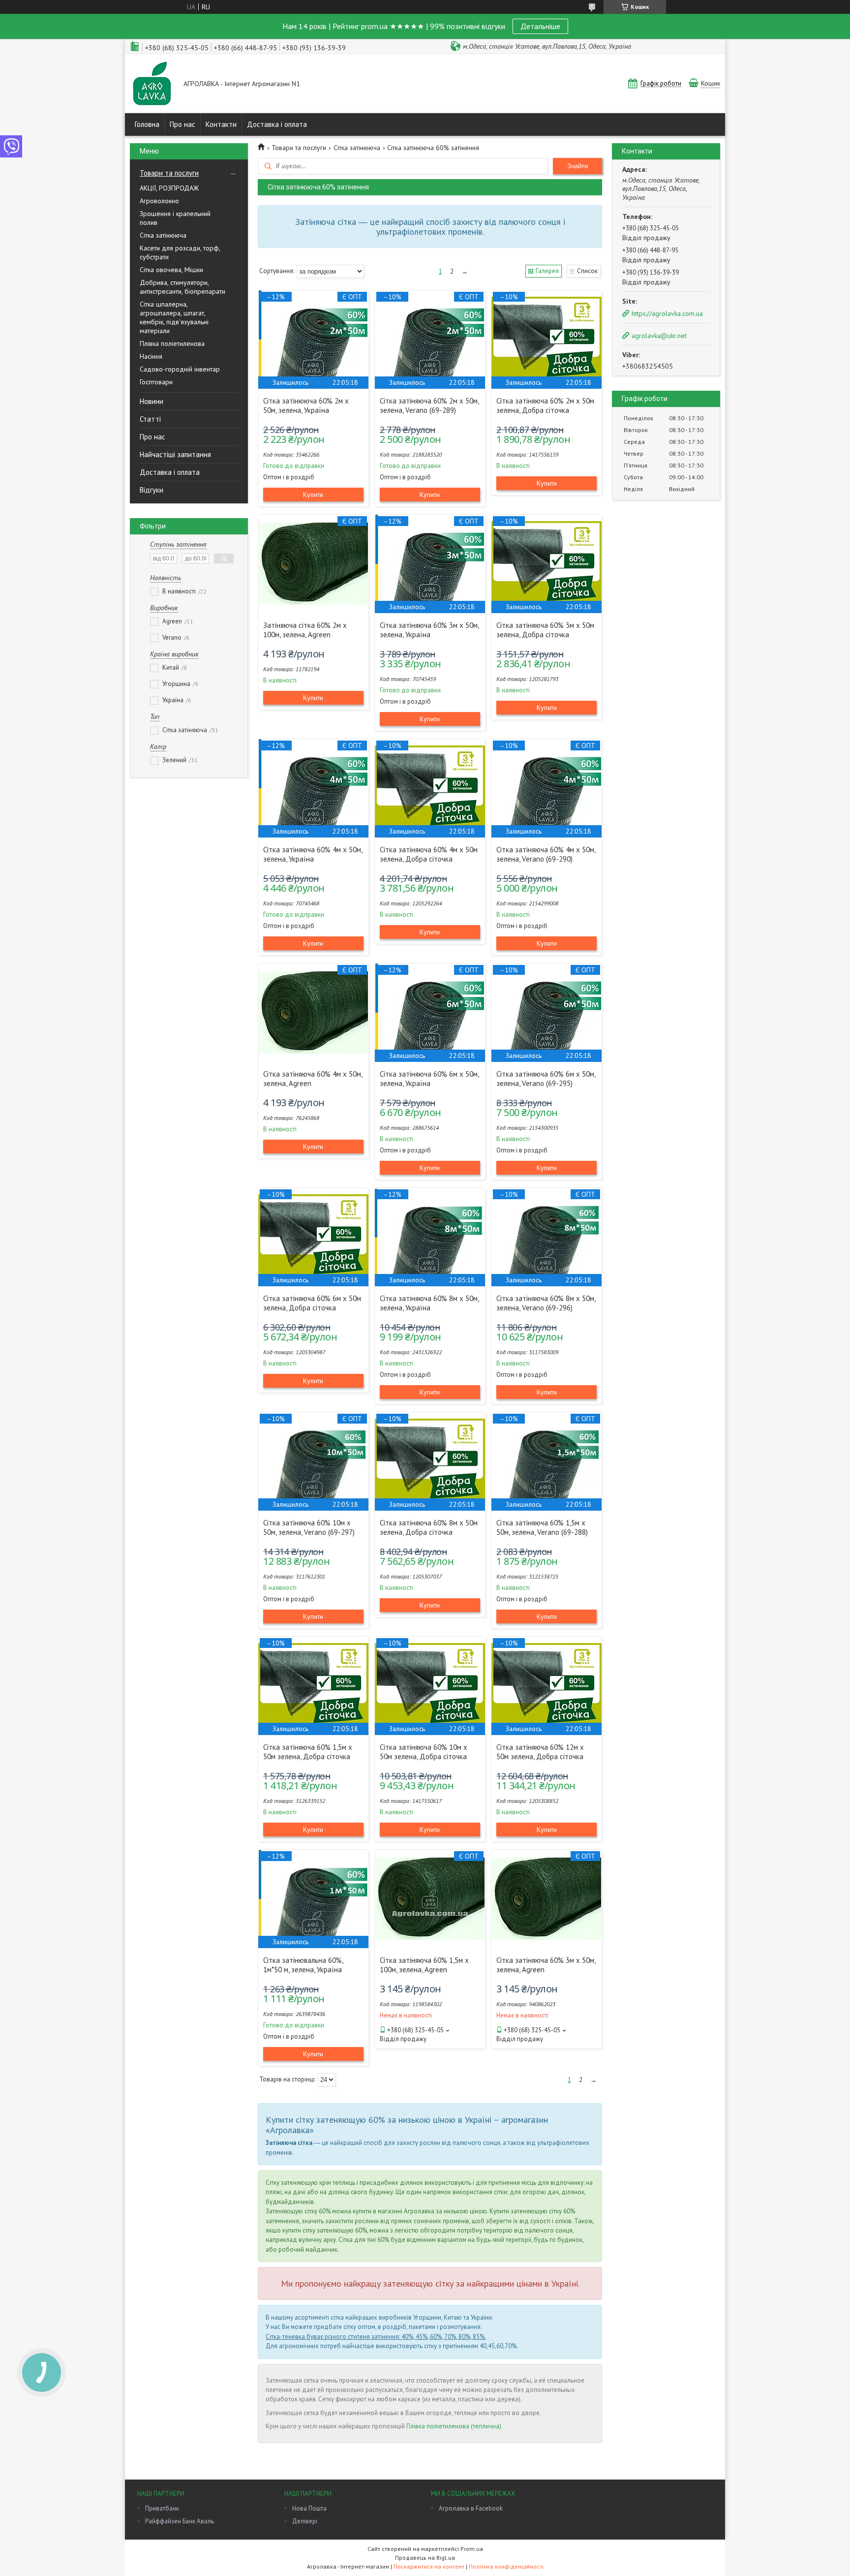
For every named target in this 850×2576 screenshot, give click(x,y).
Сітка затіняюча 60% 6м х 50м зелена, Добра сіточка (312, 1303)
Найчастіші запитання (175, 454)
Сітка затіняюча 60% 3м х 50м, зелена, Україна (429, 630)
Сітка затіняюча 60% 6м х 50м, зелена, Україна (429, 1079)
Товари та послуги (169, 173)
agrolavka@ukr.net (659, 336)
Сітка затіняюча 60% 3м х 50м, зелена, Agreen (546, 1965)
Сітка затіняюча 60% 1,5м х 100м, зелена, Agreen (424, 1965)
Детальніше (540, 26)
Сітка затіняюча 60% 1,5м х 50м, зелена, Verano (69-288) (542, 1527)
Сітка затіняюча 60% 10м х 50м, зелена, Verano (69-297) (309, 1527)
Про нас (182, 124)
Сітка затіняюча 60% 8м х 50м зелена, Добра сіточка (429, 1527)
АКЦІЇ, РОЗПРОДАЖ (169, 188)
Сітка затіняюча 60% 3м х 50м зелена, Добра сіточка (545, 630)
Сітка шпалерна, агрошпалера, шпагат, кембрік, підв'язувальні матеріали (174, 317)
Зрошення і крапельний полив (175, 218)
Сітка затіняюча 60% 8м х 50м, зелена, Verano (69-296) (546, 1303)
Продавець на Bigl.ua (425, 2558)
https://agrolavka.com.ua (667, 313)
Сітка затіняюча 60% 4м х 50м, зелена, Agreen (313, 1079)
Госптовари (156, 382)
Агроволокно (159, 201)
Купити (313, 495)
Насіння (151, 356)
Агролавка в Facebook (471, 2508)
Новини (152, 401)
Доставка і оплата (277, 124)
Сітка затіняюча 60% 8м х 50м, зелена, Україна (429, 1303)
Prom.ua (472, 2549)
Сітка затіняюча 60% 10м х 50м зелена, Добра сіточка (424, 1752)
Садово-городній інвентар (180, 369)
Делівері (305, 2521)
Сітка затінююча (163, 235)
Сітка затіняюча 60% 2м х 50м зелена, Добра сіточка (545, 405)
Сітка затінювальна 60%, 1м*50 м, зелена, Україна (303, 1965)
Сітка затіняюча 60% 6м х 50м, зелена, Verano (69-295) (546, 1079)
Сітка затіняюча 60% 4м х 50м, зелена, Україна (313, 854)
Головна (147, 124)
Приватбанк (162, 2508)
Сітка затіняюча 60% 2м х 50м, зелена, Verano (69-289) (429, 405)
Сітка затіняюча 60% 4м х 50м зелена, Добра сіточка (429, 854)
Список (587, 271)
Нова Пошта (309, 2508)
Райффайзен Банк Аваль (180, 2521)
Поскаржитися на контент (429, 2566)
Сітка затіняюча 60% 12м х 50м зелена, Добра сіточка (540, 1752)
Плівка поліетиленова (172, 343)
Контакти (221, 124)
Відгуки (152, 490)
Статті (150, 419)
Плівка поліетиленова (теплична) (454, 2426)
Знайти (577, 166)
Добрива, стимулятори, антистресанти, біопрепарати (182, 287)
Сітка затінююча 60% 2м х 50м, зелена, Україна (306, 405)
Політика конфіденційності (506, 2566)
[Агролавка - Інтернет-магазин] (152, 84)
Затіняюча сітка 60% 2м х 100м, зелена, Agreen (305, 630)
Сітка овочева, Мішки (171, 270)
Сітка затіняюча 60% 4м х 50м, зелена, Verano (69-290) (546, 854)
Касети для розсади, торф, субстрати (180, 252)
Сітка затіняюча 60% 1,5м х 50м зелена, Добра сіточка (308, 1752)
